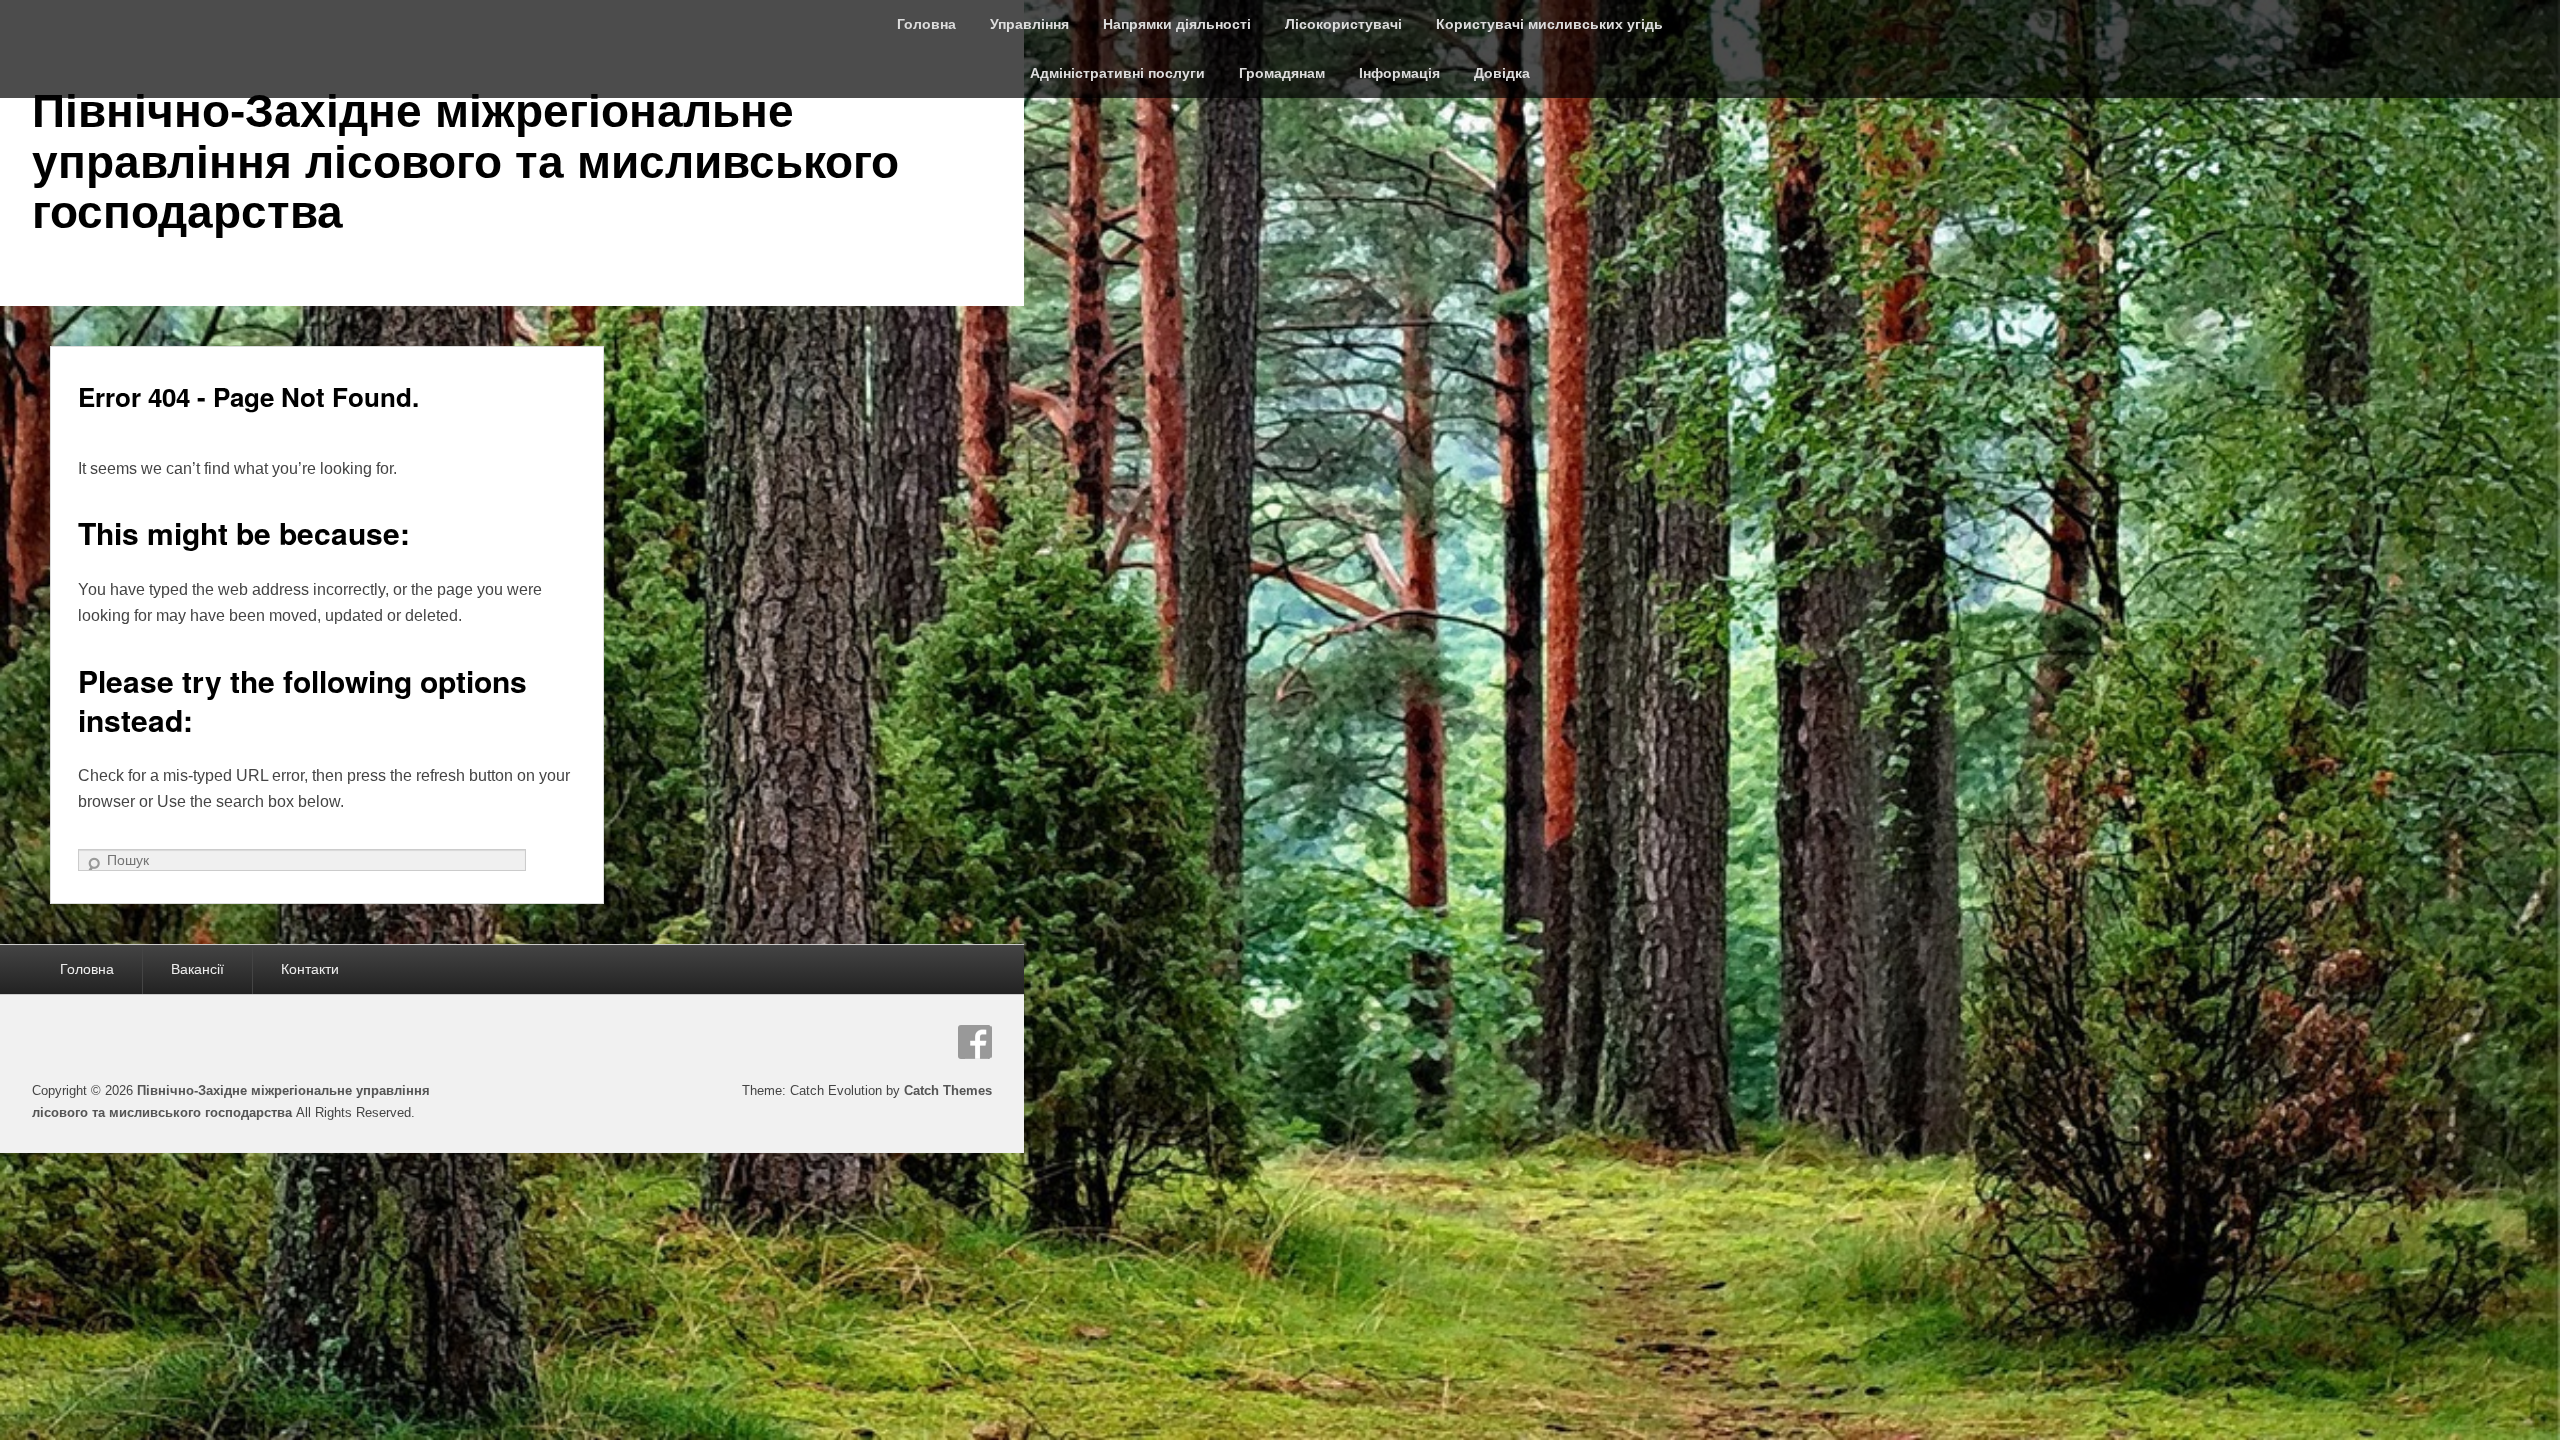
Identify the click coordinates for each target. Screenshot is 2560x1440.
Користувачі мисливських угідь (1549, 24)
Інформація (1399, 73)
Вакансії (197, 969)
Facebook (975, 1042)
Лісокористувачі (1343, 24)
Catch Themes (948, 1090)
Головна (926, 24)
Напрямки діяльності (1177, 24)
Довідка (1502, 73)
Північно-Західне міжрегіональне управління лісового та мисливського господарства (465, 161)
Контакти (310, 969)
